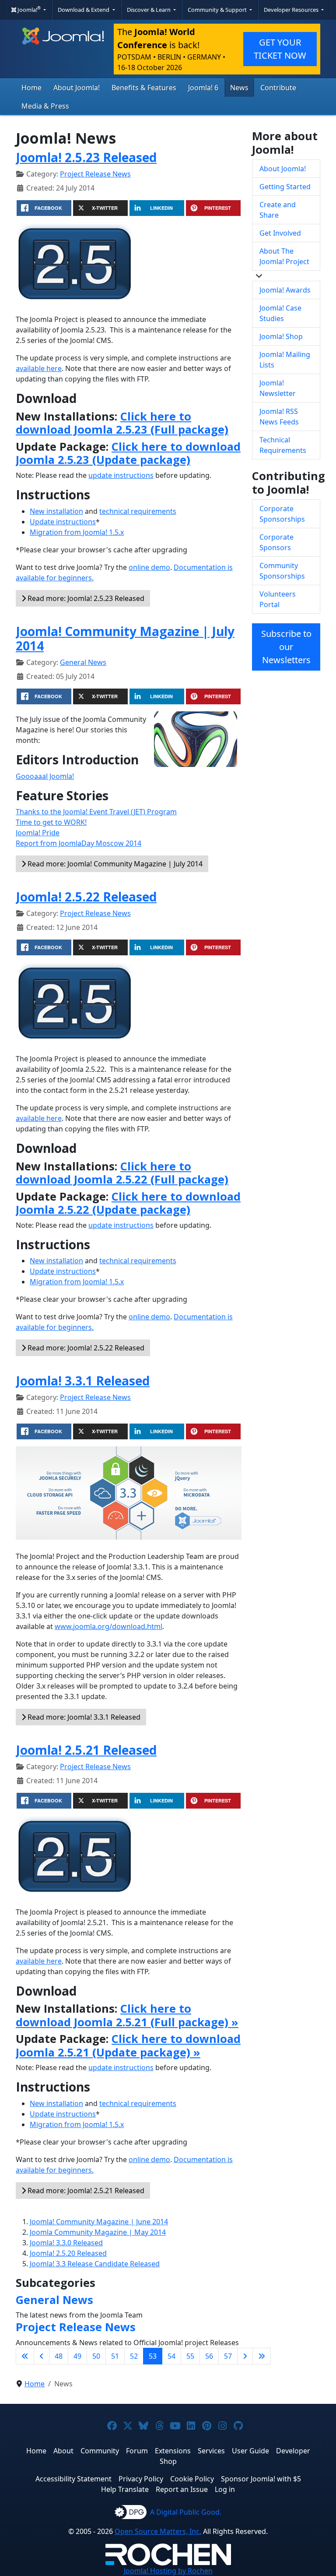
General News (83, 662)
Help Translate (125, 2489)
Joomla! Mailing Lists (285, 360)
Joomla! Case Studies (280, 313)
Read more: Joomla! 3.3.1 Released (83, 1717)
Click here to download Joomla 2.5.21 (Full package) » (127, 2015)
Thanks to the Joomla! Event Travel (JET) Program (96, 812)
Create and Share (278, 210)
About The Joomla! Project (284, 256)
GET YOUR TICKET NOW (280, 49)
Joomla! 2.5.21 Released (86, 1750)
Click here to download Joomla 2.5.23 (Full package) (122, 423)
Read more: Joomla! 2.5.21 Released (85, 2191)
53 (153, 2356)
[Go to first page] (25, 2356)
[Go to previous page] (42, 2356)
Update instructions (63, 522)
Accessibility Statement (73, 2479)
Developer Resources (292, 10)
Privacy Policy (141, 2479)
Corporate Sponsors (276, 542)
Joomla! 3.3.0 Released (66, 2243)
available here (39, 368)
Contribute (278, 88)
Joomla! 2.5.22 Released (86, 897)
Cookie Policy (192, 2479)
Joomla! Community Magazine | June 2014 (99, 2222)
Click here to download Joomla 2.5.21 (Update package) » (128, 2045)
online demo (149, 567)
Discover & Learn (149, 10)
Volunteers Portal (278, 599)
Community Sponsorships (282, 571)
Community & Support (218, 10)
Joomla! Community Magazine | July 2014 (125, 639)
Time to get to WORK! (51, 822)
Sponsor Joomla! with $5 (261, 2479)
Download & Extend (84, 10)
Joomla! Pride (38, 833)
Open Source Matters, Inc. (158, 2531)
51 (115, 2356)
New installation (56, 511)
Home (31, 88)
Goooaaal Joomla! (45, 776)
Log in (225, 2489)
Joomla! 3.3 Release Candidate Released (95, 2264)
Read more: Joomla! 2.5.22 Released (85, 1348)
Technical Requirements (283, 445)
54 (171, 2356)
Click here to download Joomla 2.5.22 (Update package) (128, 1203)
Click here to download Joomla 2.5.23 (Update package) (128, 453)
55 (190, 2356)
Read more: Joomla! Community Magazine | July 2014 (114, 864)
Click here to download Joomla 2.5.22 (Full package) (122, 1173)
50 (96, 2356)
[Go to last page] (262, 2356)
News (239, 88)
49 (77, 2356)
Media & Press (45, 106)
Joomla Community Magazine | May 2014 (98, 2232)
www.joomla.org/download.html (108, 1626)
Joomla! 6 (203, 88)
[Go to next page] (245, 2356)
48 (59, 2356)
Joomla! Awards (285, 290)
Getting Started (285, 187)
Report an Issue (182, 2489)
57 (228, 2356)
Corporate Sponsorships (282, 514)
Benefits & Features (144, 88)
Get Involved (280, 233)
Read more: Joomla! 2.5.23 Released (85, 598)
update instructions (121, 475)
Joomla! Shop (281, 336)
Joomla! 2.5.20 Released (68, 2253)
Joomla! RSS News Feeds (279, 417)
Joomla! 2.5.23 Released (86, 157)
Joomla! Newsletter (278, 388)
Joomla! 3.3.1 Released (83, 1381)
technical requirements (138, 511)
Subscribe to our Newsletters (286, 647)
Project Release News (95, 174)
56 (209, 2356)
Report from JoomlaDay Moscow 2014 (79, 843)
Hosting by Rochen (168, 2571)
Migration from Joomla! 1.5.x (77, 532)
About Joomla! (77, 88)
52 (134, 2356)
